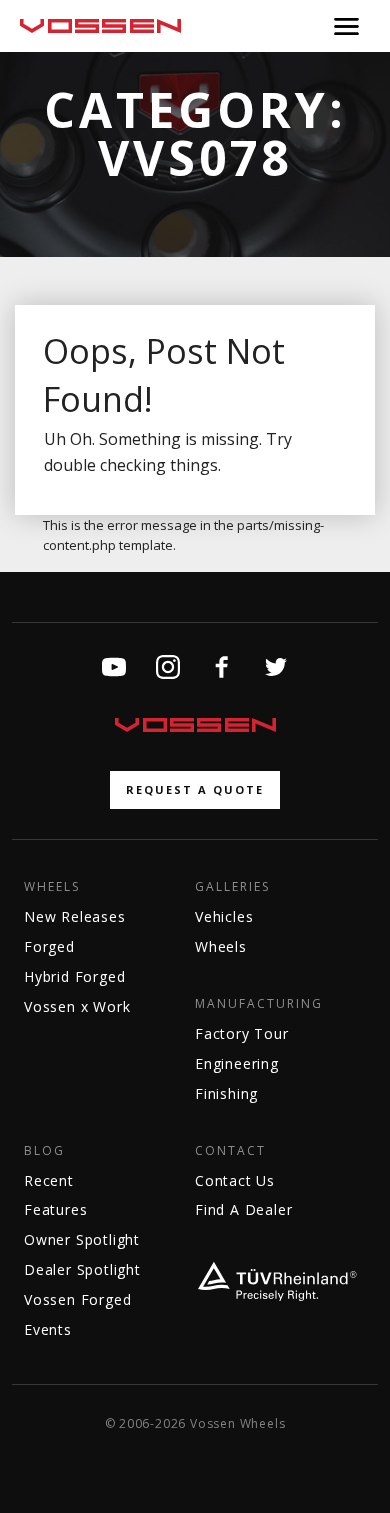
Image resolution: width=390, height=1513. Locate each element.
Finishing (226, 1093)
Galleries (232, 887)
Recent (49, 1180)
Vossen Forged (77, 1299)
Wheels (52, 887)
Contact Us (235, 1180)
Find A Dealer (243, 1209)
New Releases (75, 916)
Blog (44, 1151)
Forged (49, 946)
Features (55, 1209)
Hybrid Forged (74, 976)
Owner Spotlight (82, 1239)
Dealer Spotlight (82, 1269)
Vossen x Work (77, 1006)
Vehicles (224, 916)
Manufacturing (259, 1004)
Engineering (237, 1063)
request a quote (195, 789)
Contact (230, 1151)
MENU (346, 26)
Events (48, 1329)
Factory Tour (242, 1033)
